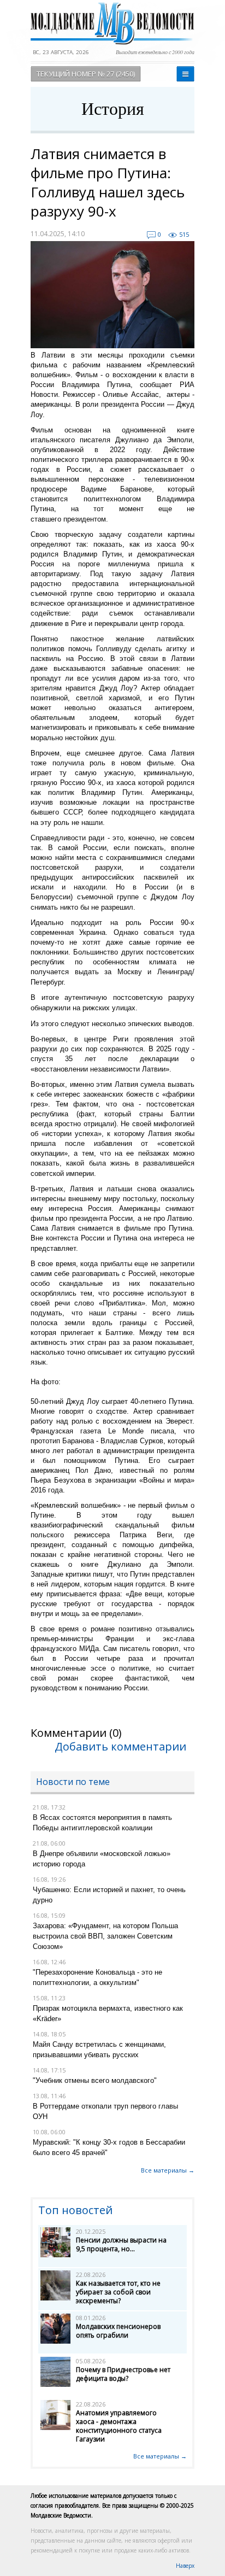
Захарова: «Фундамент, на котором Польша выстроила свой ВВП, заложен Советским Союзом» (105, 1936)
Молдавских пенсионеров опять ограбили (118, 2331)
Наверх (185, 2566)
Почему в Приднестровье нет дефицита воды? (123, 2374)
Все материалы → (168, 2170)
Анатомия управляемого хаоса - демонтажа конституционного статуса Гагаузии (119, 2426)
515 (184, 234)
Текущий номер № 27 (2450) (86, 74)
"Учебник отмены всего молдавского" (95, 2080)
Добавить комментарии (120, 1746)
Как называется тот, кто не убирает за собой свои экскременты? (118, 2292)
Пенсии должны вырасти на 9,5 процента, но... (121, 2244)
